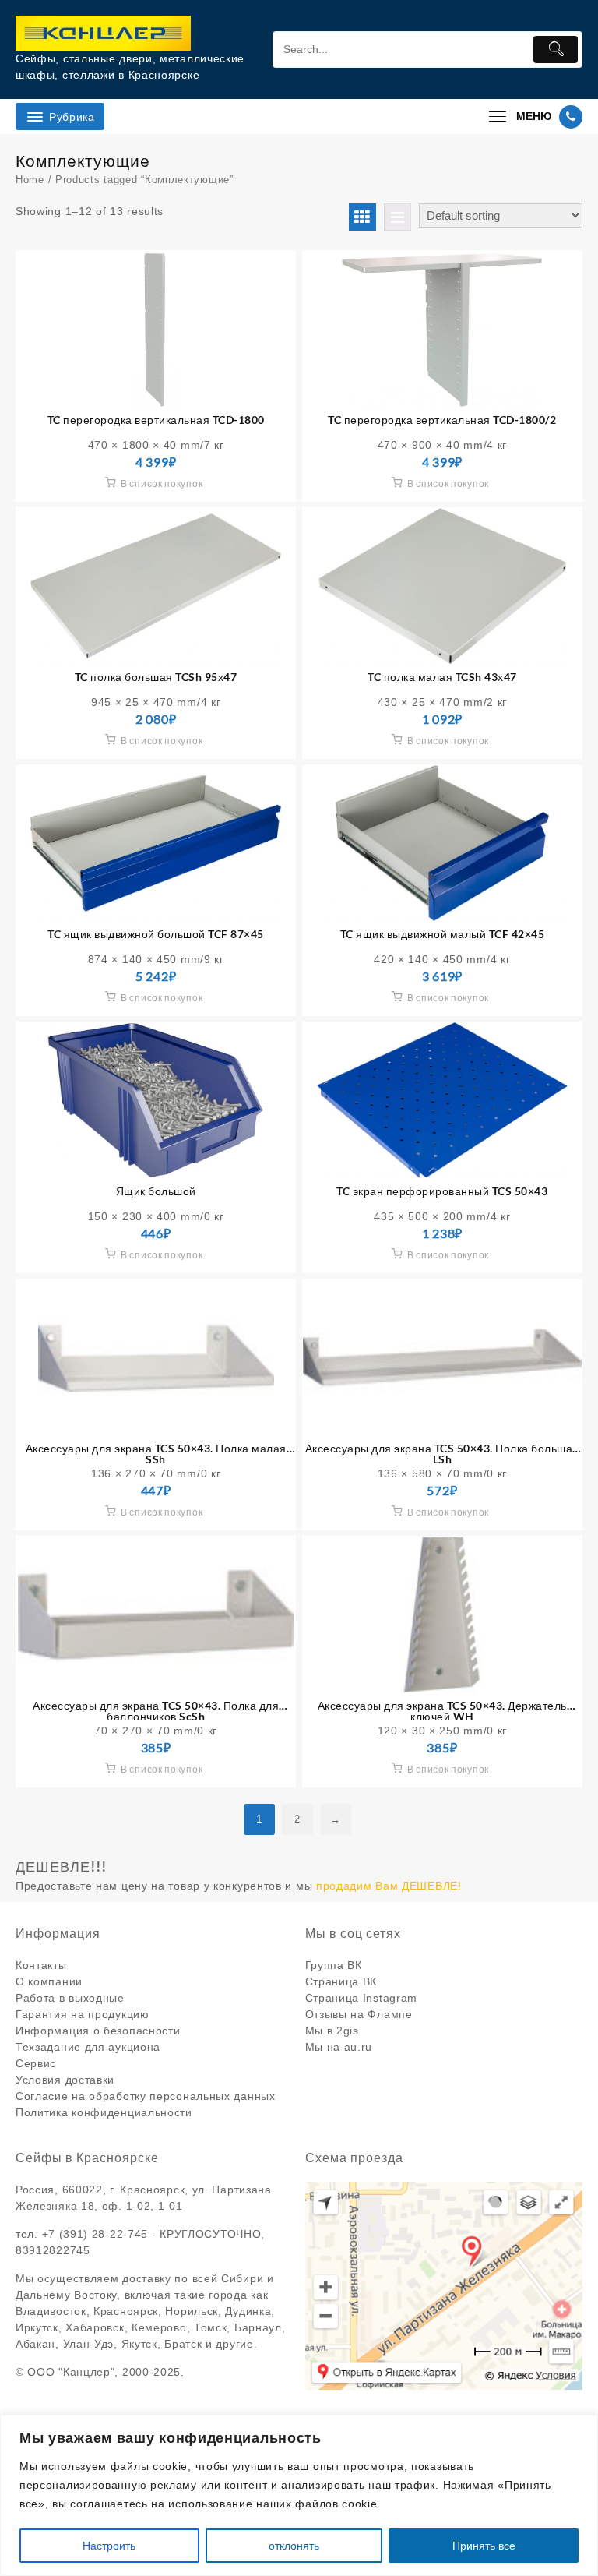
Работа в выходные (70, 1998)
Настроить (109, 2546)
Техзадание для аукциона (88, 2047)
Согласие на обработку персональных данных (146, 2096)
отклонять (294, 2546)
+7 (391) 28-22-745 (95, 2234)
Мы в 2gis (332, 2031)
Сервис (36, 2063)
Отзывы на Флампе (359, 2014)
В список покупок (162, 483)
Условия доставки (65, 2080)
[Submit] (556, 49)
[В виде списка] (397, 217)
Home (30, 180)
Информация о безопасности (98, 2031)
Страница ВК (341, 1981)
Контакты (41, 1965)
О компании (49, 1981)
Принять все (484, 2546)
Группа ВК (334, 1965)
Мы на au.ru (339, 2047)
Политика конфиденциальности (104, 2112)
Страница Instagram (362, 1998)
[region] (299, 2495)
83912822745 (53, 2250)
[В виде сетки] (362, 217)
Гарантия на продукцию (83, 2014)
